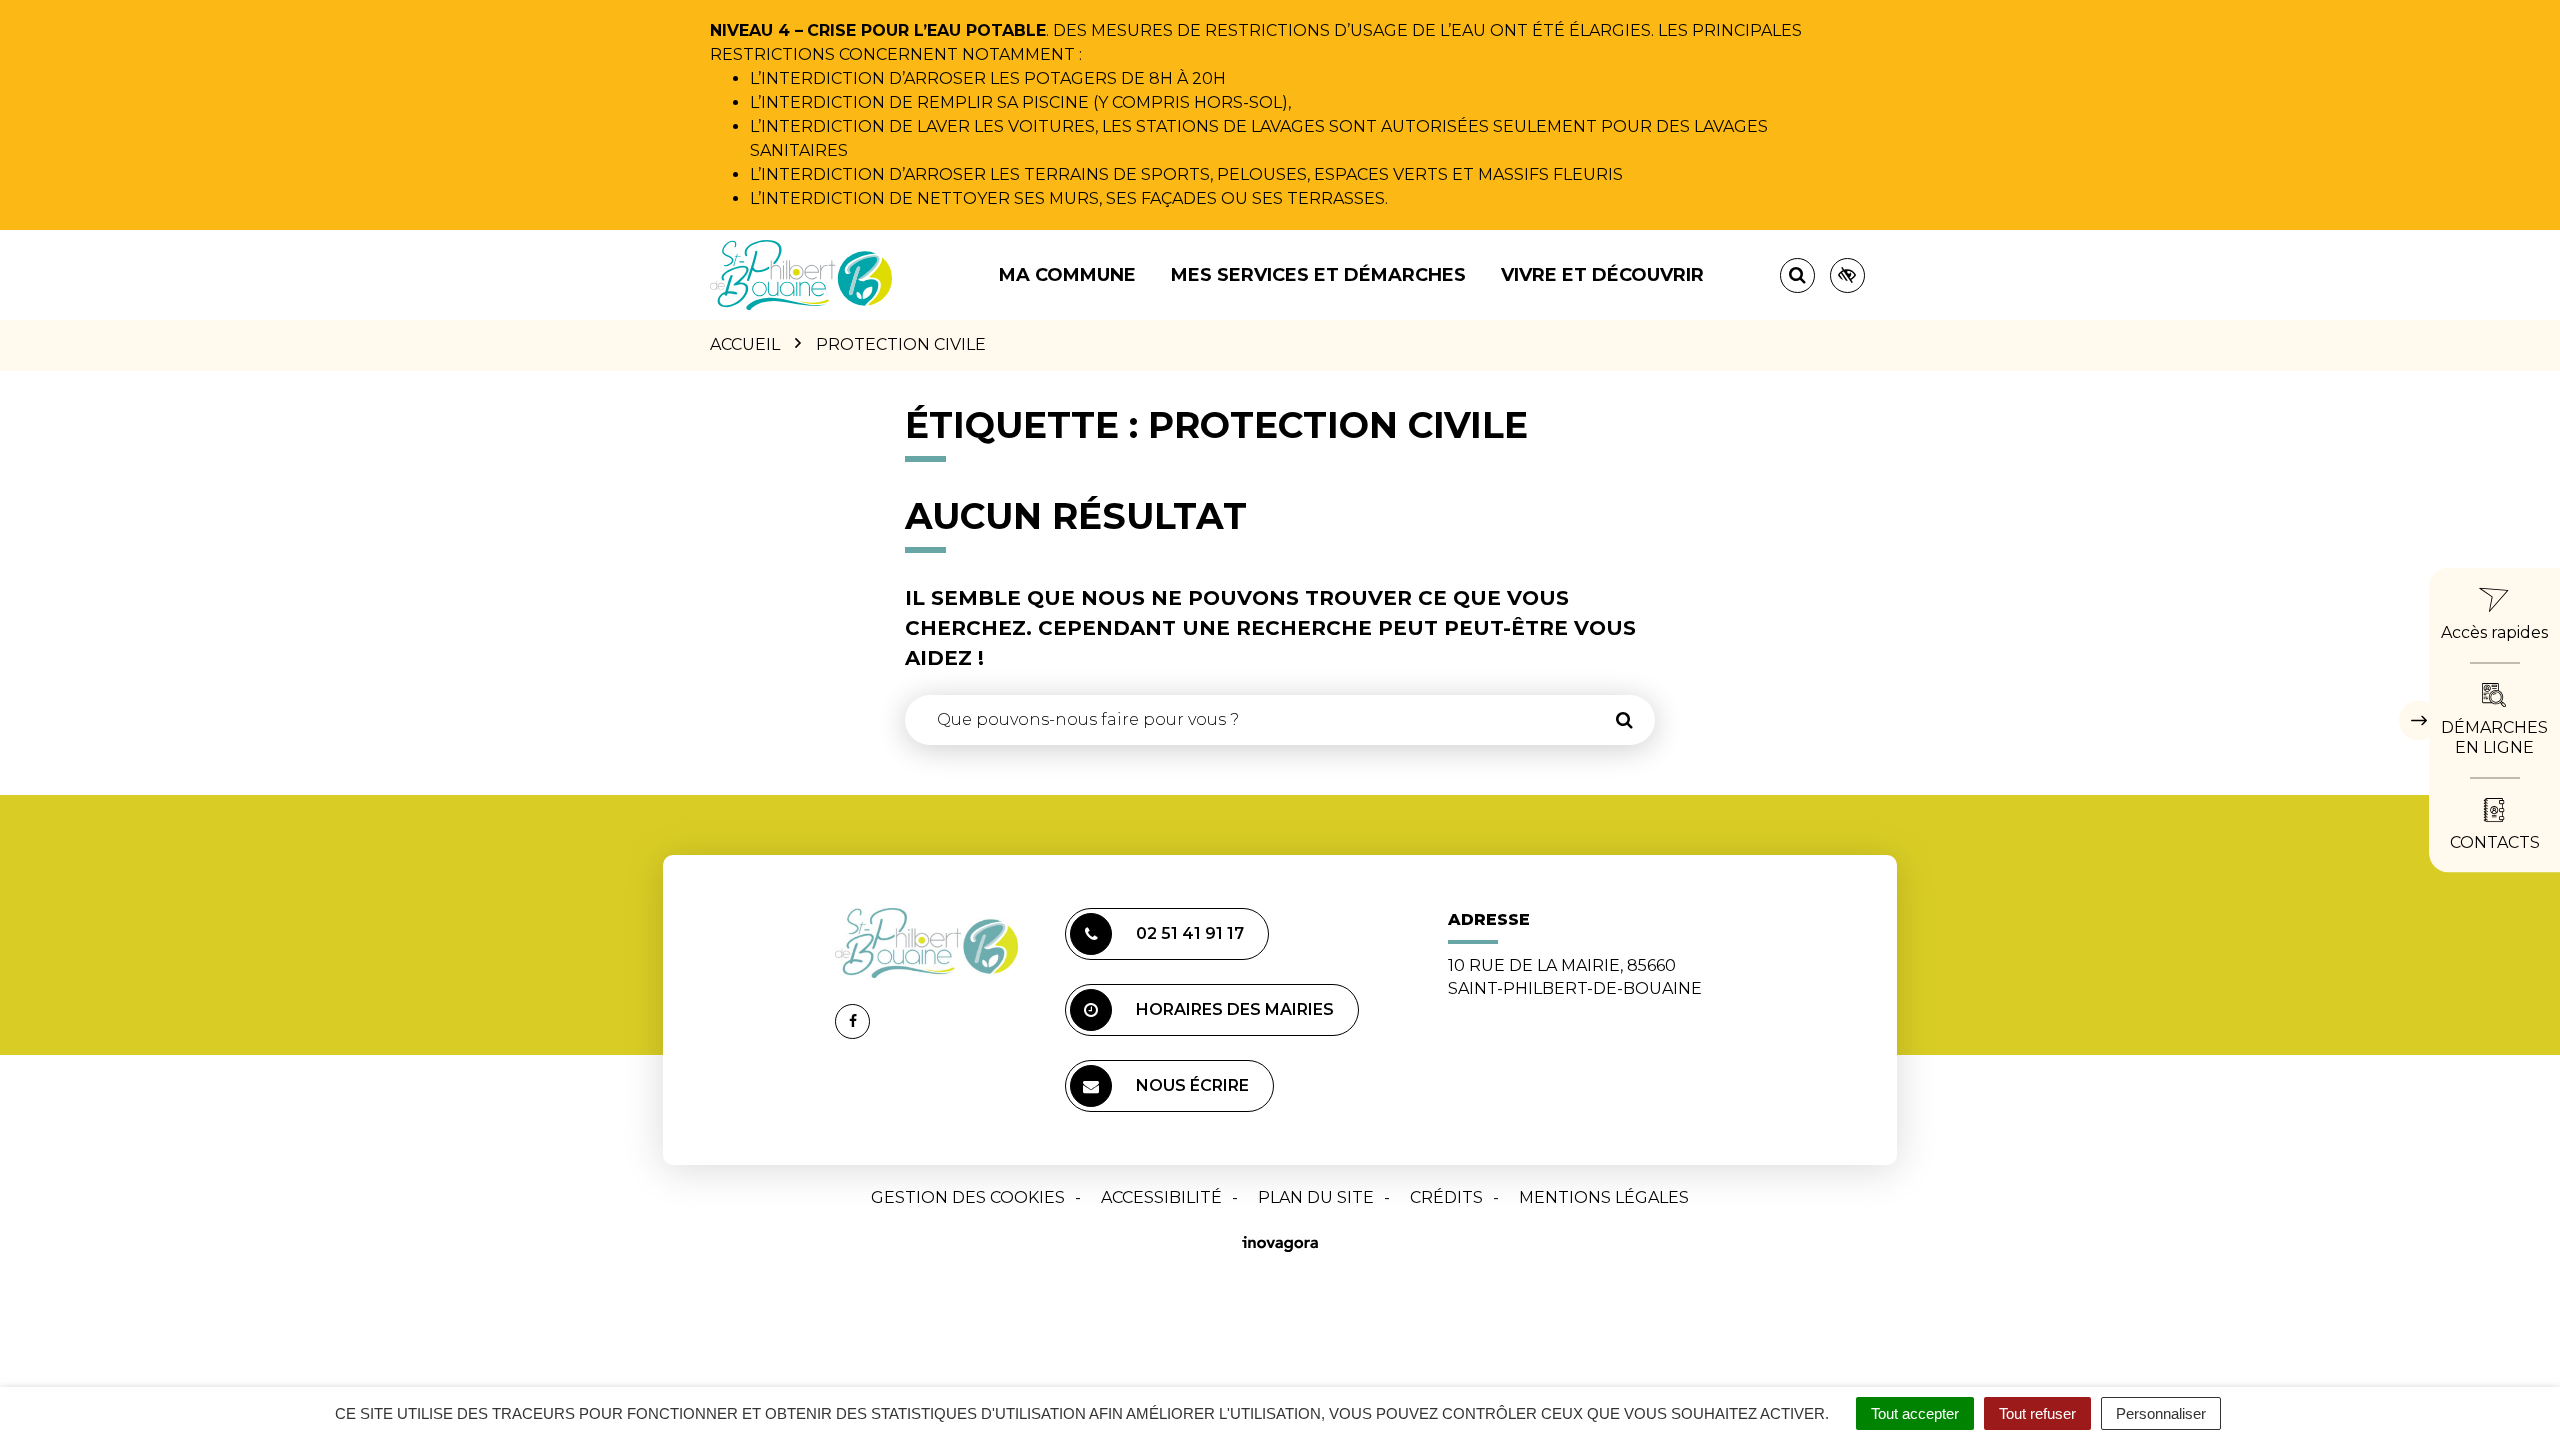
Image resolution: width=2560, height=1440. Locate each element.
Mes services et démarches (1318, 275)
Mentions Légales (1604, 1197)
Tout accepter (1915, 1413)
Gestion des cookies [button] (968, 1197)
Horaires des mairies (1235, 1009)
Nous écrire (1192, 1085)
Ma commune (1067, 275)
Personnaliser (2161, 1413)
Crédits (1446, 1197)
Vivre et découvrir (1602, 275)
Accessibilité (1161, 1197)
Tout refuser (2037, 1413)
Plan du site (1316, 1197)
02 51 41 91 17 (1190, 933)
